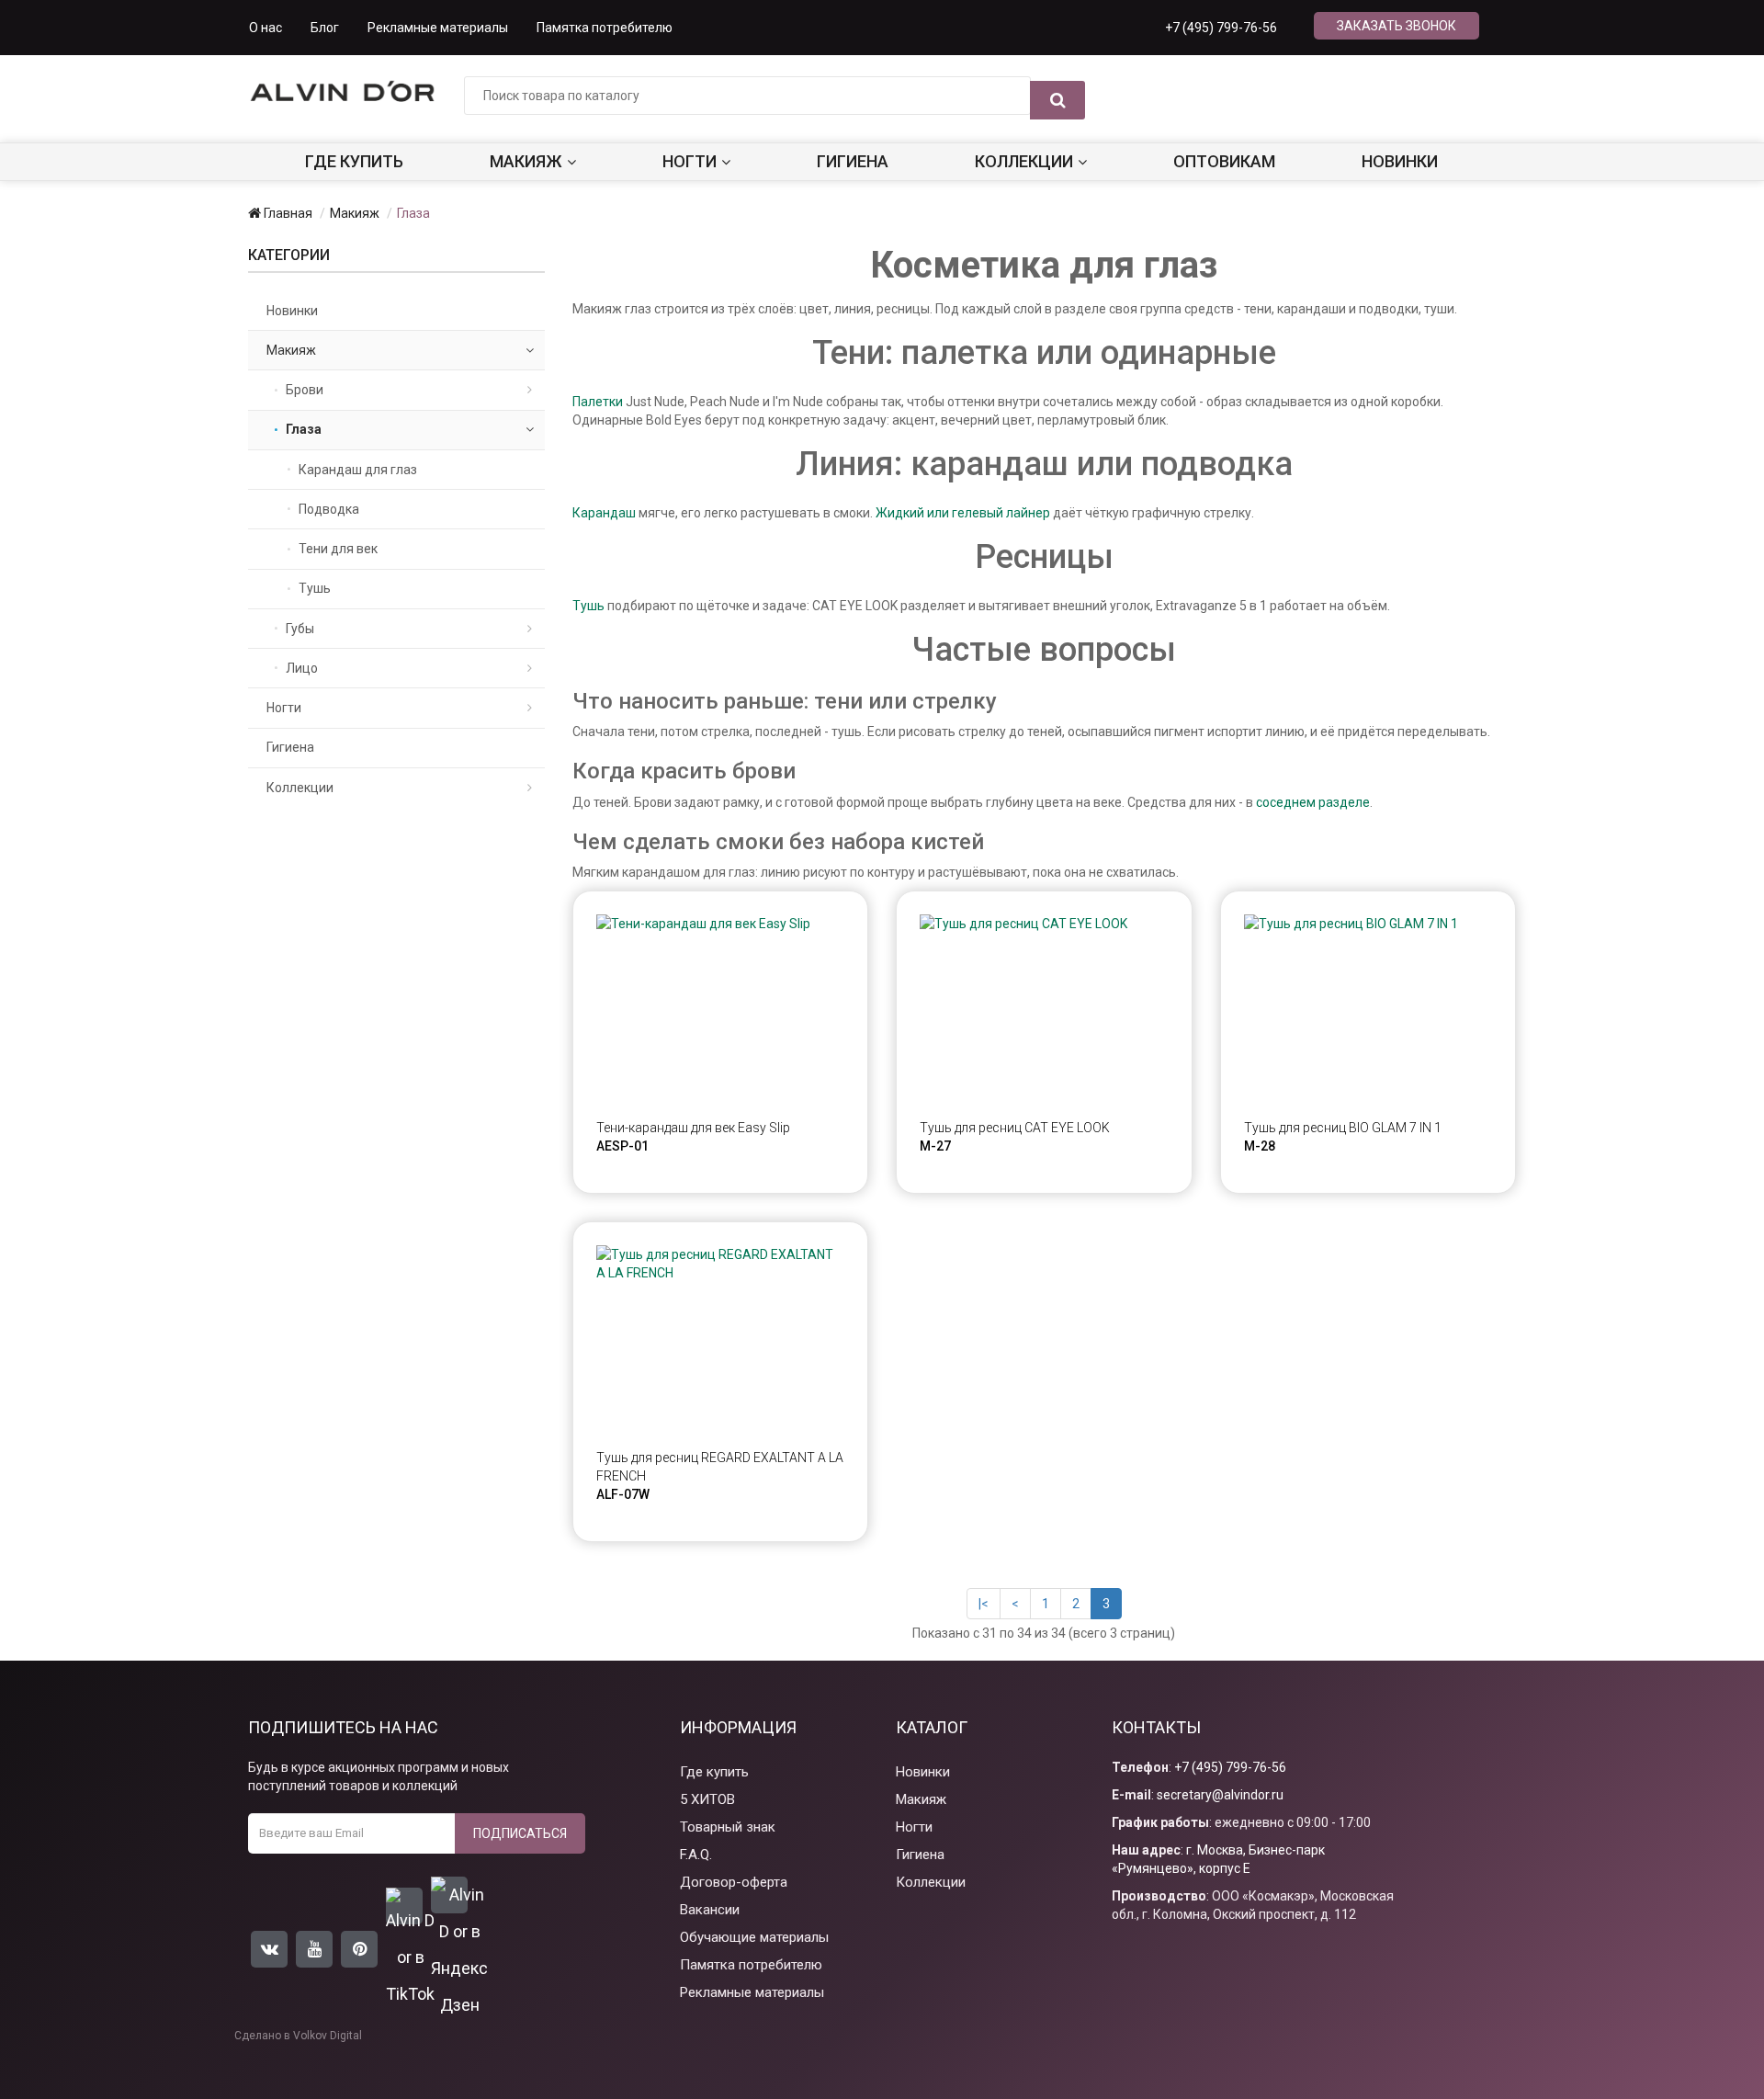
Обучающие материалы (754, 1937)
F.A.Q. (696, 1855)
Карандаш (604, 513)
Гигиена (853, 161)
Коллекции (1024, 161)
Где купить (354, 161)
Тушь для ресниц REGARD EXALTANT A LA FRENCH (720, 1467)
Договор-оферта (734, 1882)
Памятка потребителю (605, 28)
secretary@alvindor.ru (1220, 1795)
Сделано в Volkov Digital (298, 2036)
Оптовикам (1224, 161)
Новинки (1400, 161)
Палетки (598, 402)
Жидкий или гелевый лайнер (963, 513)
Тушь (588, 606)
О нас (266, 28)
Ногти (690, 161)
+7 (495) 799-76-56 (1221, 28)
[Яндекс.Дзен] (449, 1895)
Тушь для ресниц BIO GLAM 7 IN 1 (1343, 1128)
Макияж (526, 161)
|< (984, 1604)
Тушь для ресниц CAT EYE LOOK (1015, 1128)
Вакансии (710, 1910)
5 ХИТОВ (707, 1799)
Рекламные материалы (438, 28)
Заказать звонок (1396, 26)
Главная (287, 213)
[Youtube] (314, 1949)
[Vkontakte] (269, 1949)
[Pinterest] (359, 1949)
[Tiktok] (404, 1906)
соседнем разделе (1313, 802)
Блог (325, 28)
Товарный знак (728, 1827)
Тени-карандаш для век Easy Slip (693, 1128)
